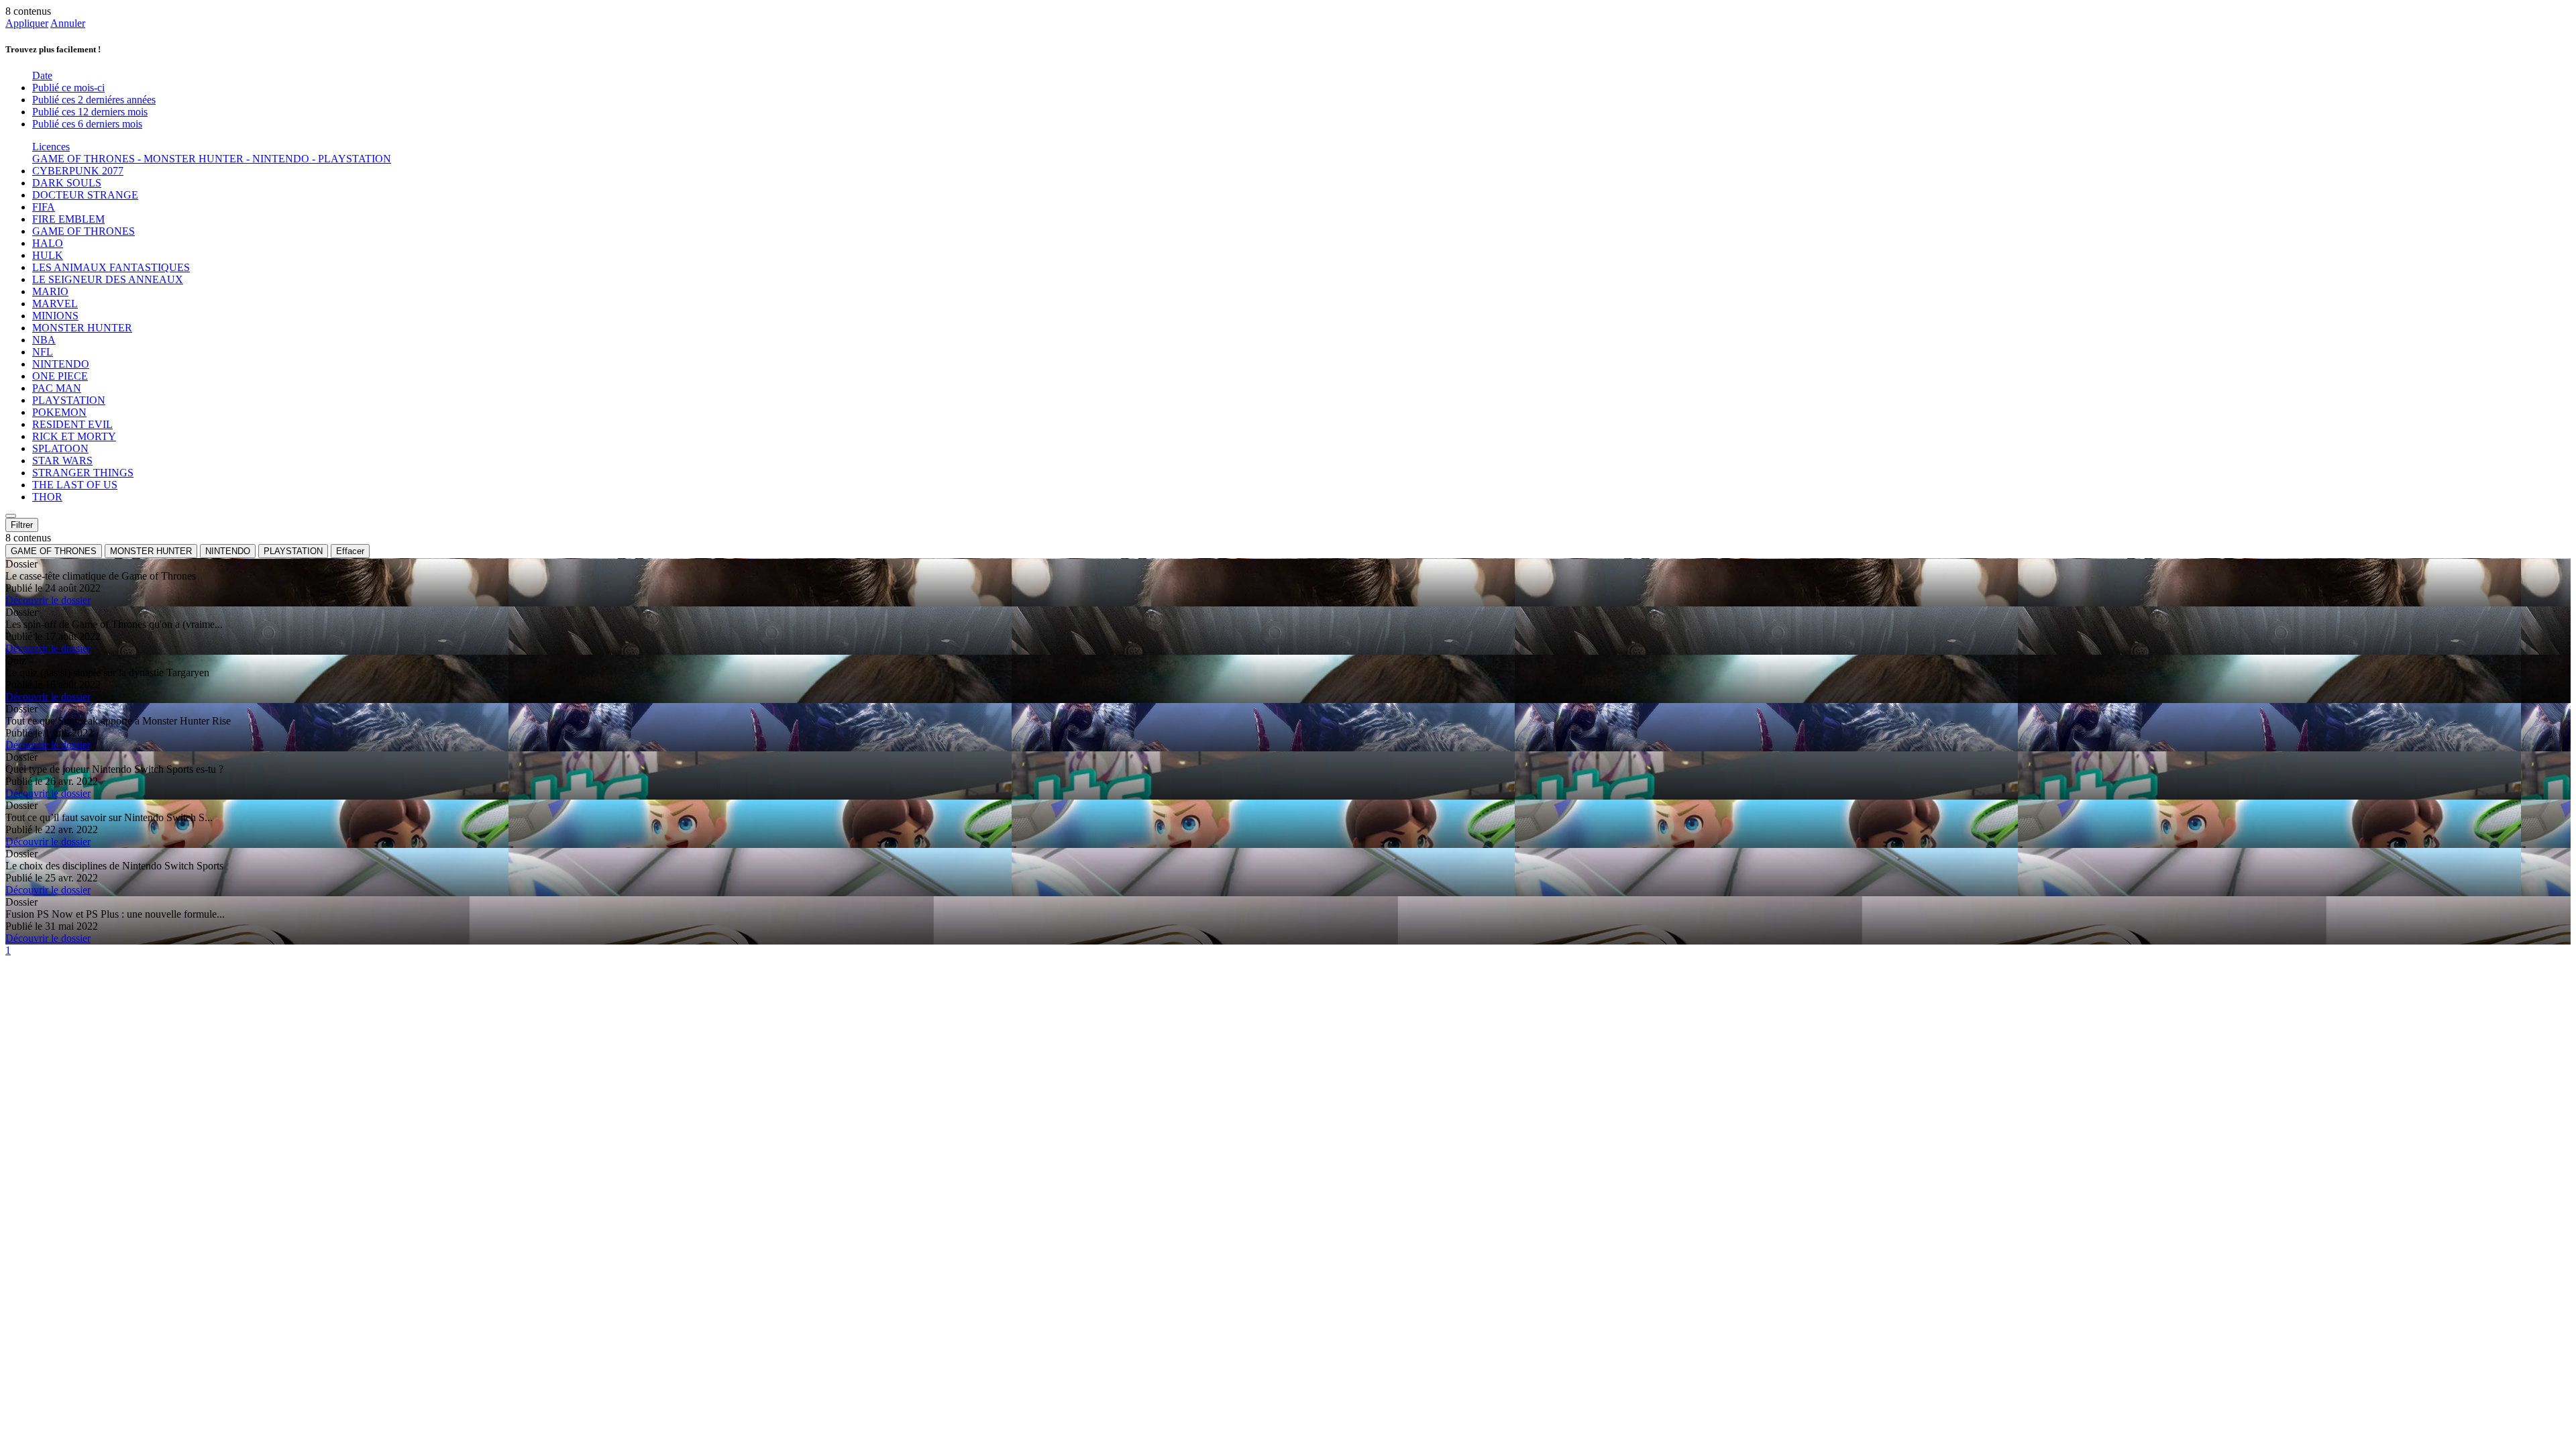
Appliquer (27, 23)
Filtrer (22, 525)
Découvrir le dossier (48, 600)
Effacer (350, 551)
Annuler (68, 23)
